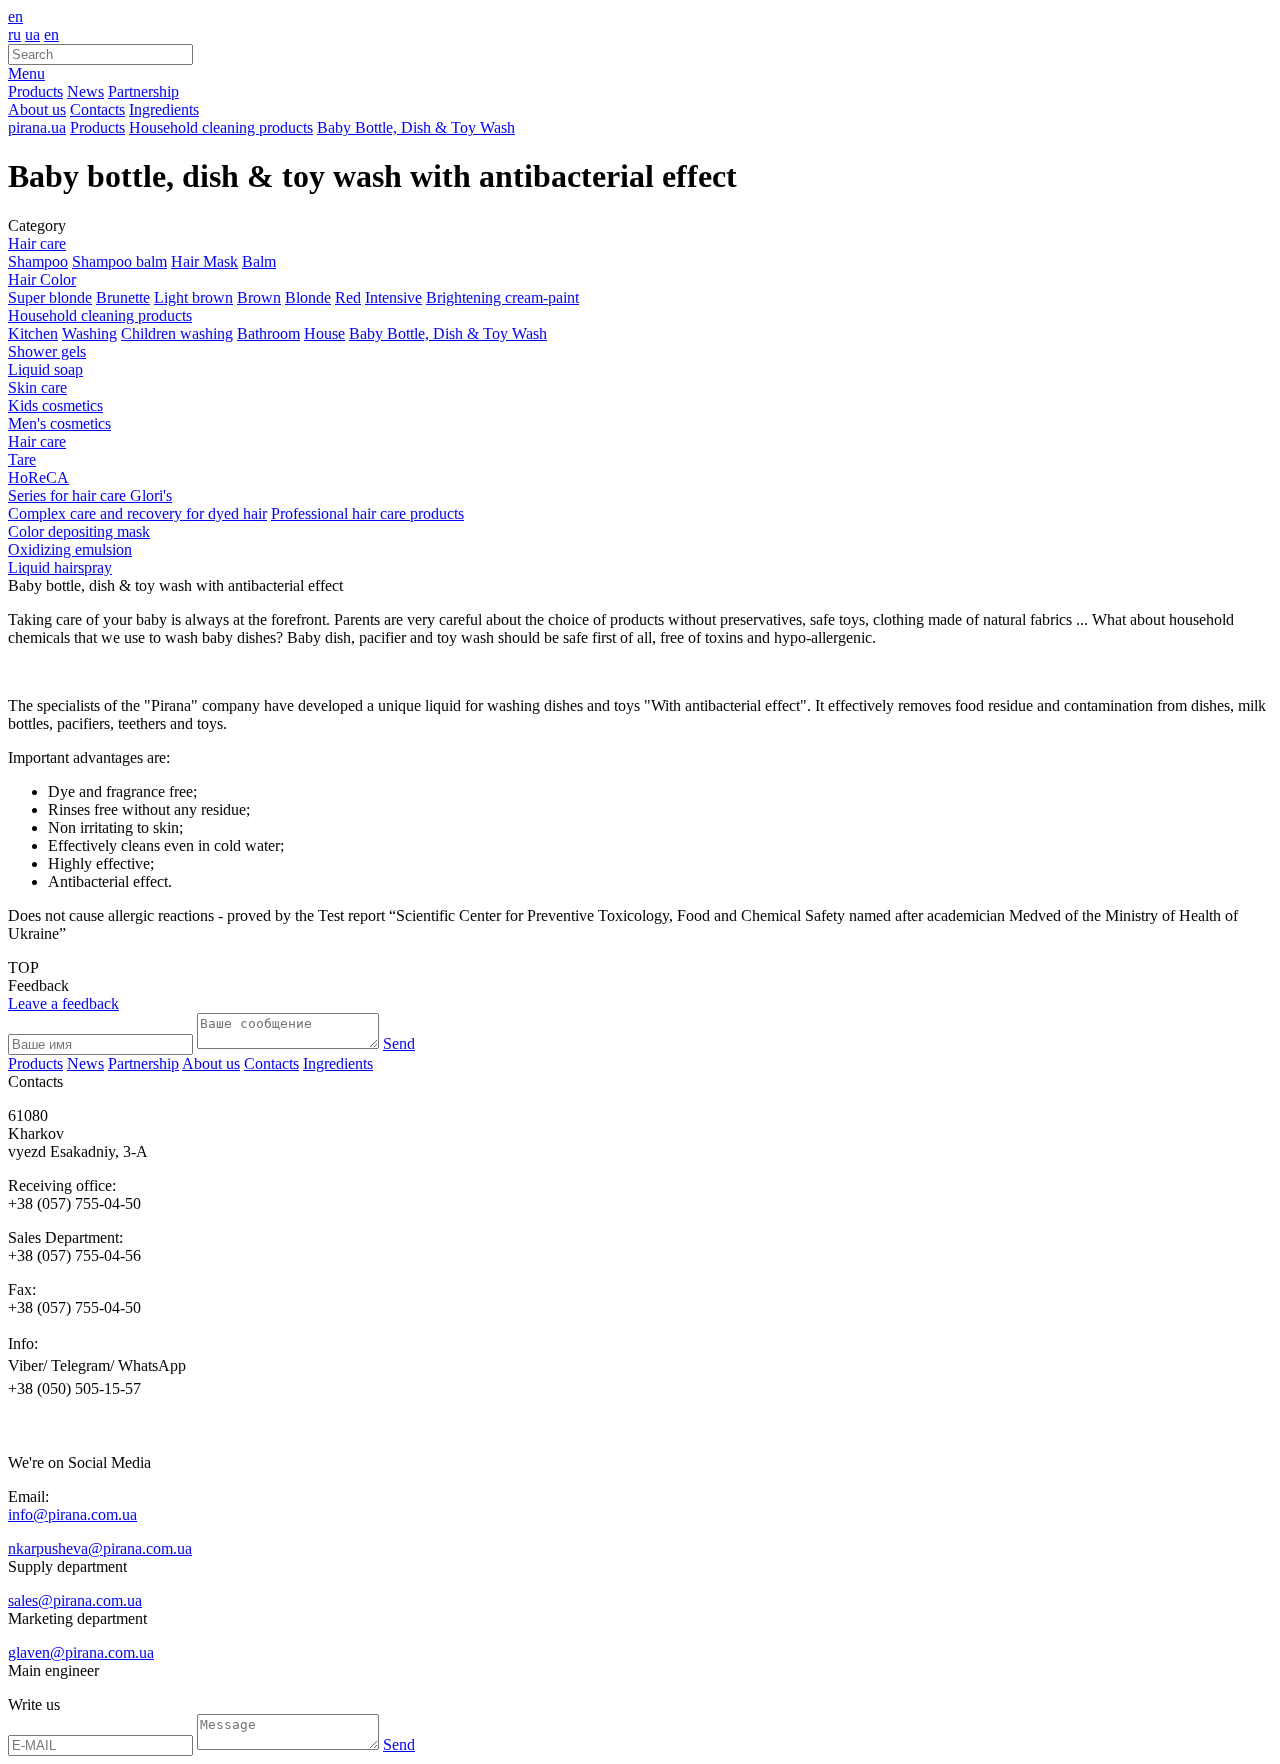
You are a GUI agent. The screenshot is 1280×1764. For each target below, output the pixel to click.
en (15, 16)
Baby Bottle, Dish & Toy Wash (448, 333)
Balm (259, 261)
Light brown (193, 297)
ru (14, 34)
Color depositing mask (79, 531)
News (85, 91)
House (324, 333)
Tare (22, 459)
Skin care (37, 387)
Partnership (143, 91)
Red (348, 297)
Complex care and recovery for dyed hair (137, 513)
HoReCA (38, 477)
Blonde (308, 297)
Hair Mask (204, 261)
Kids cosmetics (55, 405)
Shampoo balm (119, 261)
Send (399, 1043)
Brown (259, 297)
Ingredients (164, 109)
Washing (89, 333)
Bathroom (268, 333)
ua (32, 34)
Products (35, 91)
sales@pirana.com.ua (75, 1600)
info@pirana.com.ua (72, 1514)
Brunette (123, 297)
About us (37, 109)
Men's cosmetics (59, 423)
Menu (26, 73)
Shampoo (38, 261)
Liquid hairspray (60, 567)
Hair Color (42, 279)
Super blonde (50, 297)
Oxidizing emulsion (70, 549)
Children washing (177, 333)
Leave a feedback (63, 1003)
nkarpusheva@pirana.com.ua (100, 1548)
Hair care (37, 243)
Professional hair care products (367, 513)
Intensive (393, 297)
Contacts (97, 109)
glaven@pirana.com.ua (81, 1652)
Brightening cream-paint (502, 297)
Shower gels (47, 351)
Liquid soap (45, 369)
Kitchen (33, 333)
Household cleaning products (100, 315)
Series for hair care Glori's (90, 495)
